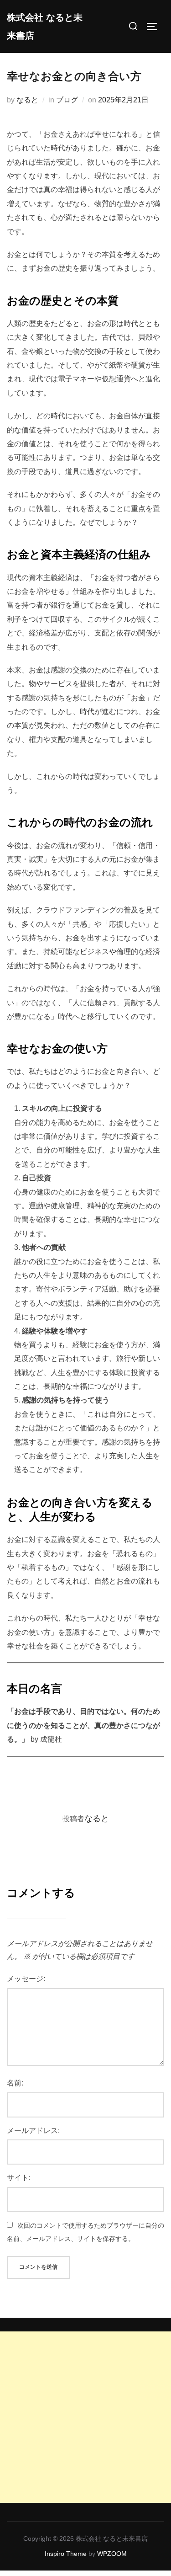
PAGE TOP (159, 2491)
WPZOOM (112, 2554)
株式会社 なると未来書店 (45, 27)
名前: (15, 2083)
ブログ (67, 100)
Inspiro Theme (66, 2554)
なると (27, 100)
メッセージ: (26, 1979)
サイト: (19, 2178)
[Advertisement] (85, 2417)
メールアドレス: (33, 2131)
